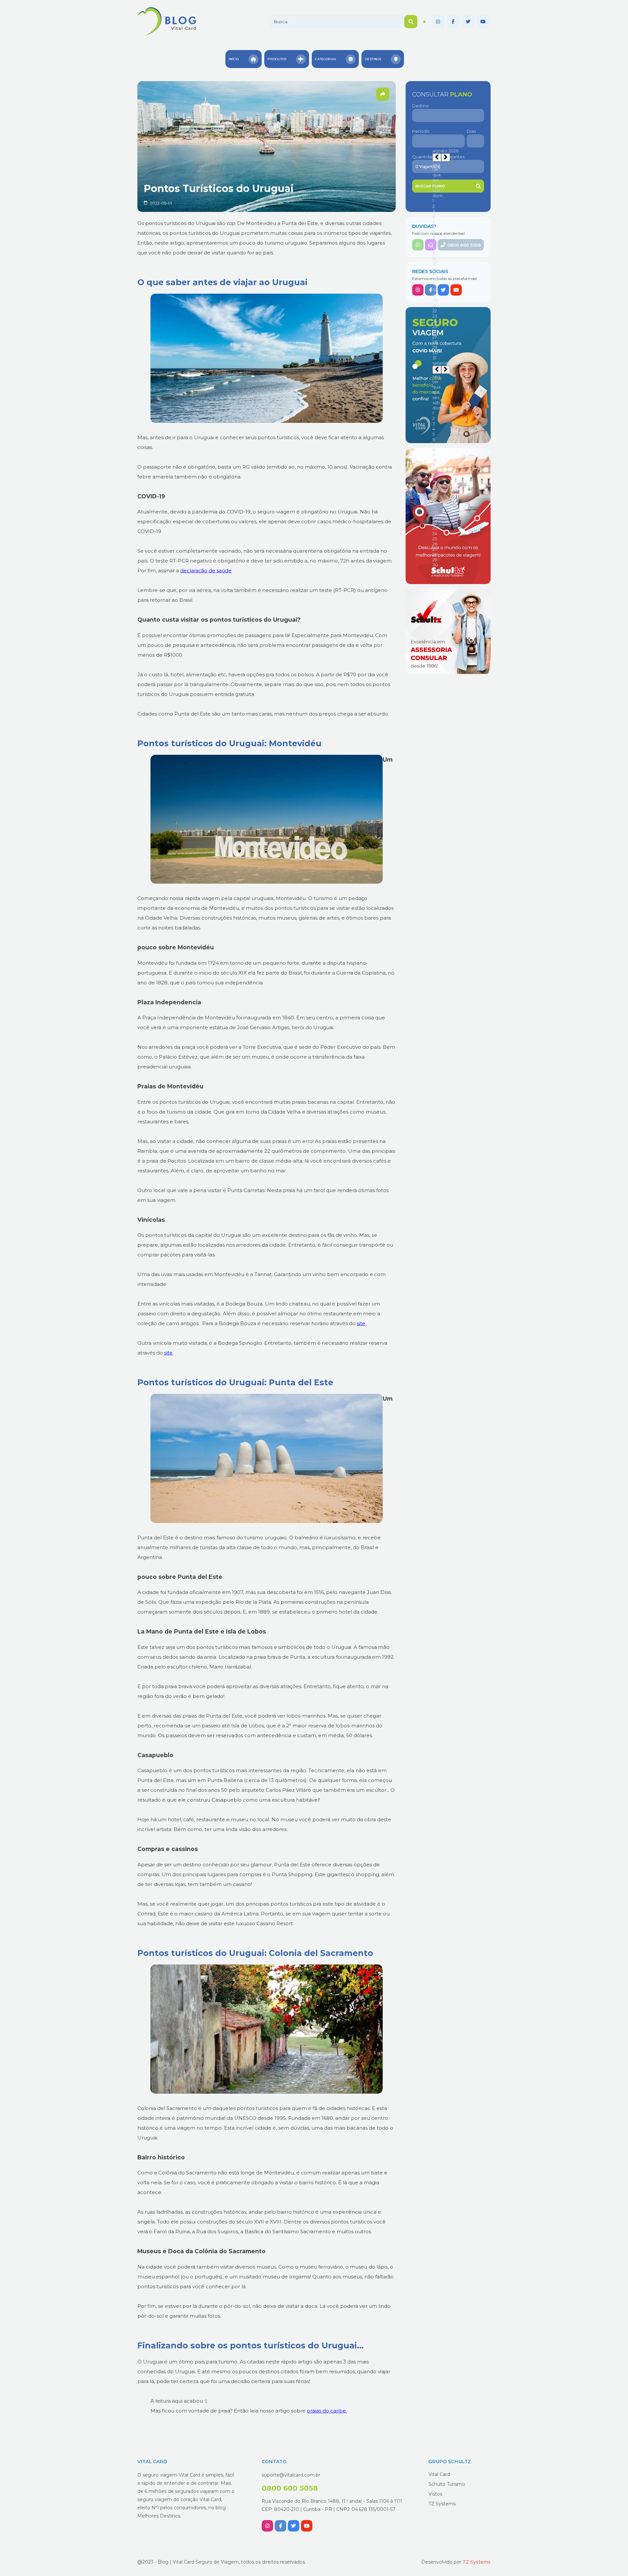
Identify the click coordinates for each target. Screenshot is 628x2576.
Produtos (277, 59)
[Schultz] (448, 516)
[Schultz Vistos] (448, 631)
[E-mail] (431, 245)
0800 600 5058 (464, 245)
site (361, 1323)
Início (234, 59)
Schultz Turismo (447, 2484)
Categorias (325, 59)
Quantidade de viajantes (438, 157)
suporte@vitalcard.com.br (291, 2475)
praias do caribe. (327, 2411)
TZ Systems (442, 2504)
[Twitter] (468, 22)
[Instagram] (438, 22)
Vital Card (439, 2474)
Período (421, 131)
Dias (471, 131)
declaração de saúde (206, 571)
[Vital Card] (448, 375)
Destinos (373, 59)
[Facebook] (453, 22)
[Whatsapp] (418, 245)
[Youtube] (483, 22)
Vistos (435, 2494)
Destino (420, 106)
